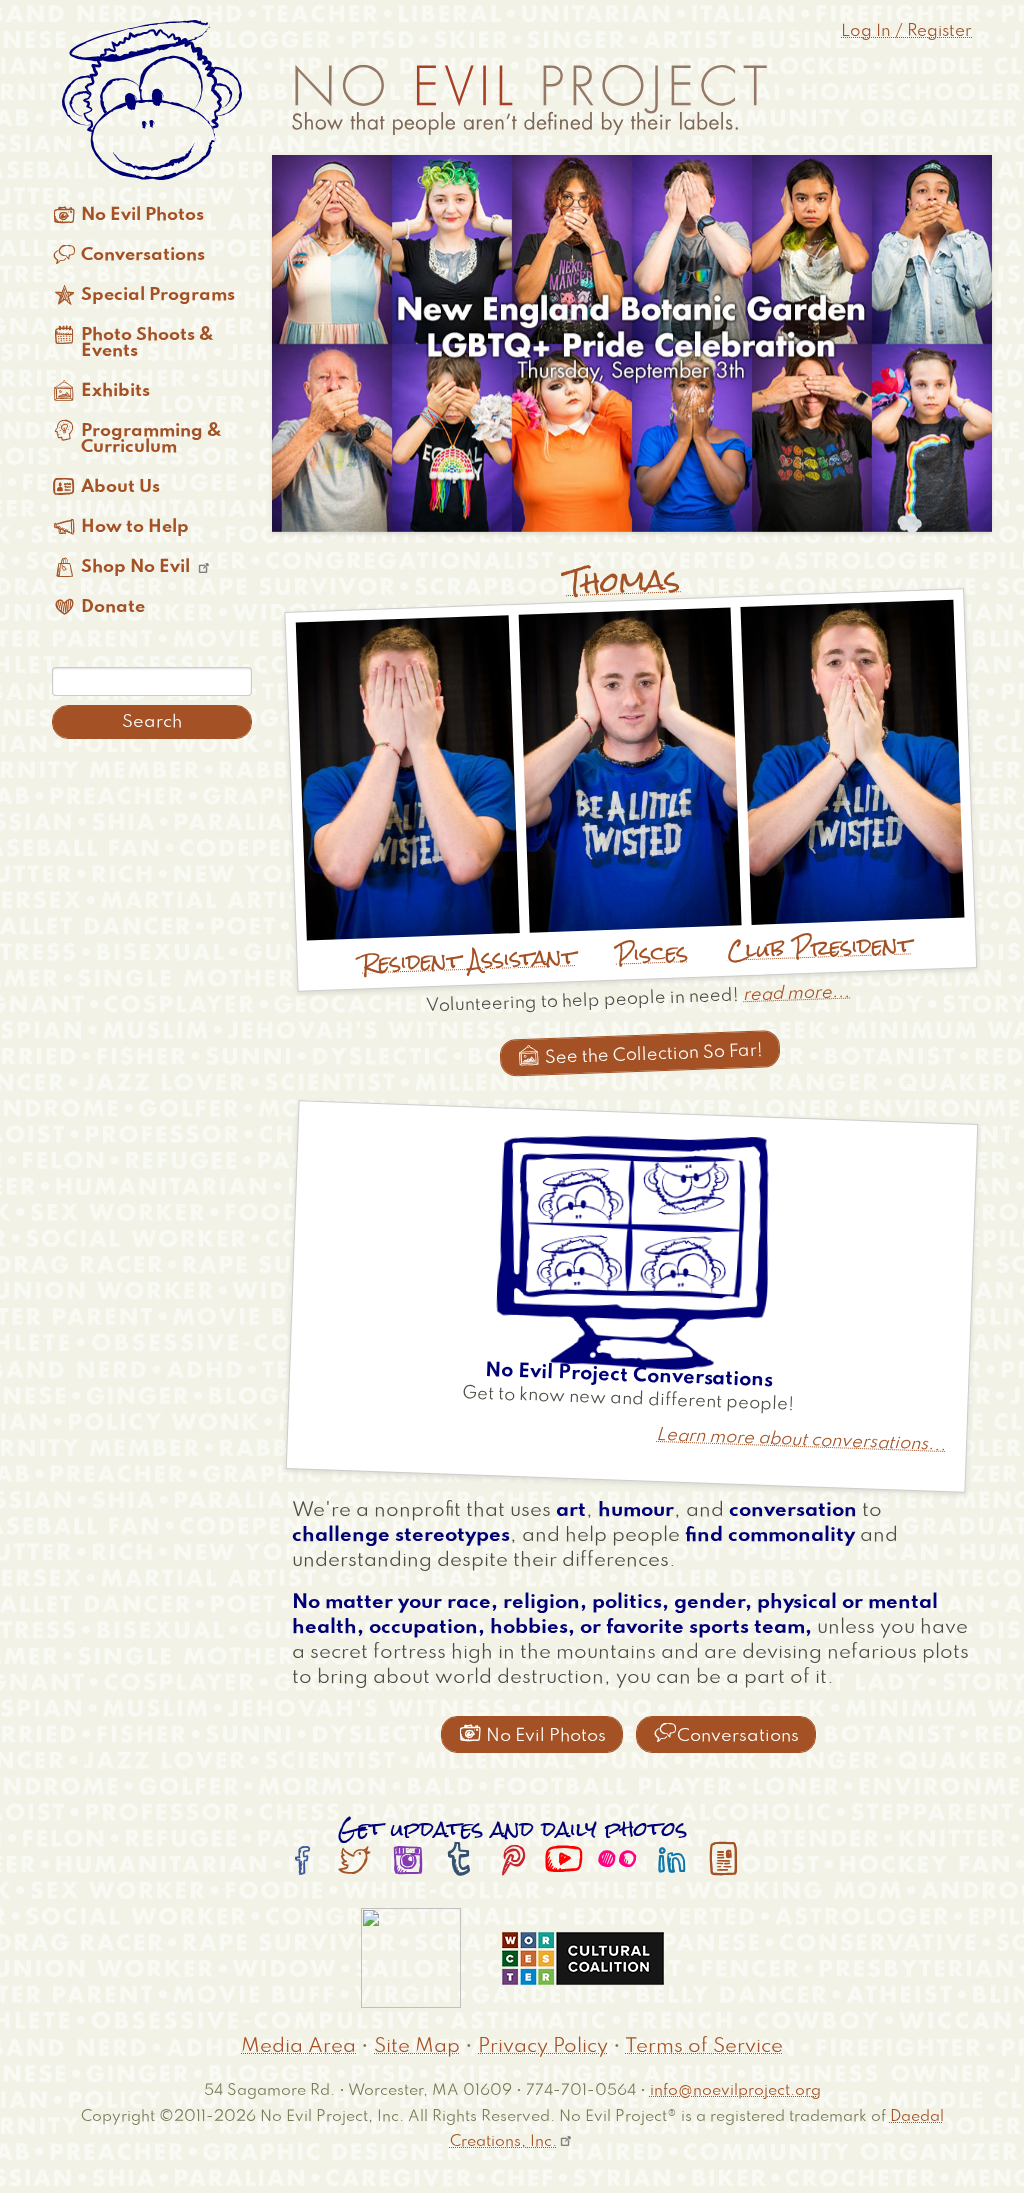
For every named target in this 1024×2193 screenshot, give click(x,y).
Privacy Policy (543, 2047)
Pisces (652, 953)
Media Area (298, 2047)
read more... (796, 993)
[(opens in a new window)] (411, 1958)
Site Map (417, 2047)
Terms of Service (704, 2047)
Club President (820, 947)
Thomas (623, 581)
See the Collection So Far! (640, 1056)
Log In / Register (906, 31)
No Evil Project (529, 100)
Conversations (726, 1733)
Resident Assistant (469, 959)
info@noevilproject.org (735, 2090)
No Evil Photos (532, 1733)
